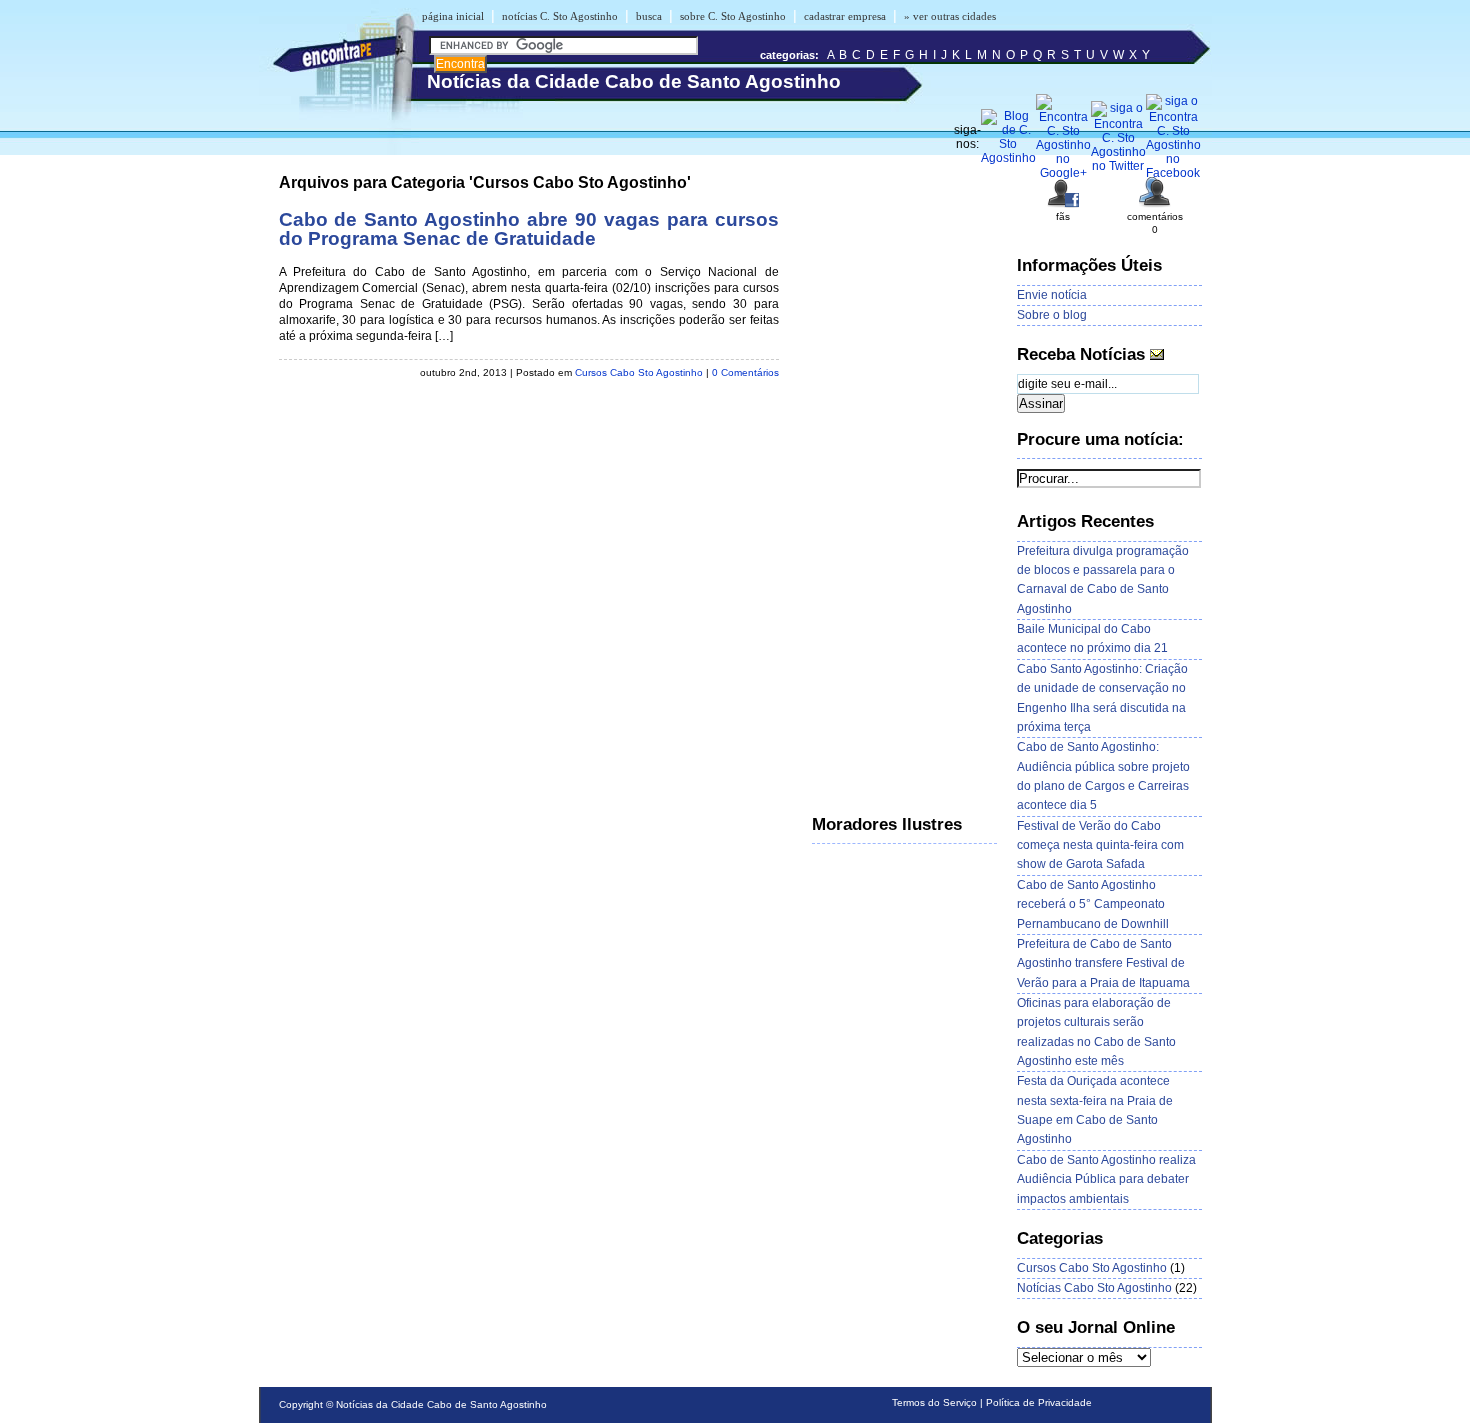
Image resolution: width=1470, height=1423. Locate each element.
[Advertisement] (892, 475)
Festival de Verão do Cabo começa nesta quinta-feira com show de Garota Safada (1100, 845)
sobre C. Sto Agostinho (733, 16)
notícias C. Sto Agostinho (560, 16)
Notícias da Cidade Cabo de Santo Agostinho (441, 1404)
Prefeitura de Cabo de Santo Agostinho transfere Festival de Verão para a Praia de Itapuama (1103, 963)
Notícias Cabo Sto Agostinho (1094, 1288)
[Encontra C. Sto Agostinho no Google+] (1063, 173)
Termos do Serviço (934, 1402)
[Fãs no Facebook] (1063, 205)
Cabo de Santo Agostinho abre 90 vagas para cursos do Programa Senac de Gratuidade (529, 229)
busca (649, 16)
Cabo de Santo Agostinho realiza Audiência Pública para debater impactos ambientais (1106, 1179)
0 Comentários (745, 372)
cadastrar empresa (845, 16)
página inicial (453, 16)
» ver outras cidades (950, 16)
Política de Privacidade (1039, 1402)
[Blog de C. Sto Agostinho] (1008, 158)
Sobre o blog (1052, 315)
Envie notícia (1052, 295)
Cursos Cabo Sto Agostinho (639, 372)
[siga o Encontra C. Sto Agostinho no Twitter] (1118, 166)
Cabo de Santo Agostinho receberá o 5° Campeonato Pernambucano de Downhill (1093, 904)
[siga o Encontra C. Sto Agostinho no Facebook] (1173, 173)
